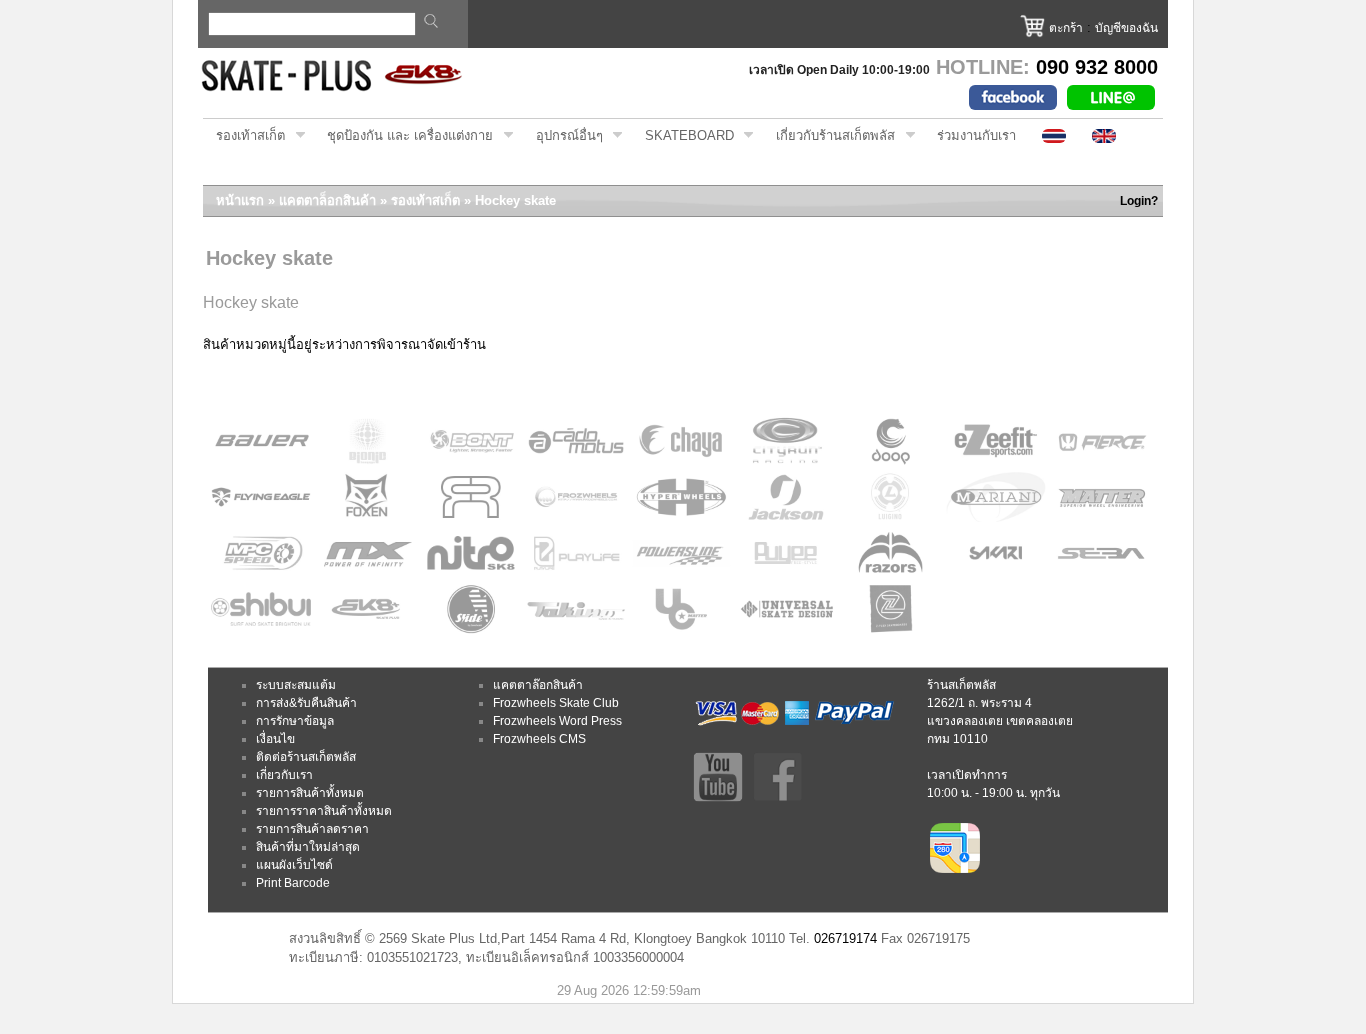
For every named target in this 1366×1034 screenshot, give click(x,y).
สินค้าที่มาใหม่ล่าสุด (308, 847)
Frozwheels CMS (539, 739)
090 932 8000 (1097, 67)
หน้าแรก (240, 200)
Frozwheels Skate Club (556, 703)
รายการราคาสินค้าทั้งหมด (324, 811)
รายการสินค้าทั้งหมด (310, 793)
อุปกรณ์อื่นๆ (563, 136)
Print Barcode (293, 883)
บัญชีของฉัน (1126, 28)
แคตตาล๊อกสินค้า (538, 685)
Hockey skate (515, 200)
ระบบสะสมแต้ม (296, 685)
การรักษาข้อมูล (295, 721)
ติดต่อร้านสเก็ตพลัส (306, 757)
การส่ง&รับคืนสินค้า (306, 703)
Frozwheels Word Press (557, 721)
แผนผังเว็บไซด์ (294, 865)
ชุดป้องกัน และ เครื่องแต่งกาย (403, 136)
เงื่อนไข (275, 739)
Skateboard (683, 136)
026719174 (845, 938)
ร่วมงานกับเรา (976, 135)
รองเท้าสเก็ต (244, 136)
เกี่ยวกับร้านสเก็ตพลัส (829, 136)
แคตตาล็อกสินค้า (327, 200)
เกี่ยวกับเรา (284, 775)
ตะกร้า (1066, 28)
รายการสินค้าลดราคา (312, 829)
